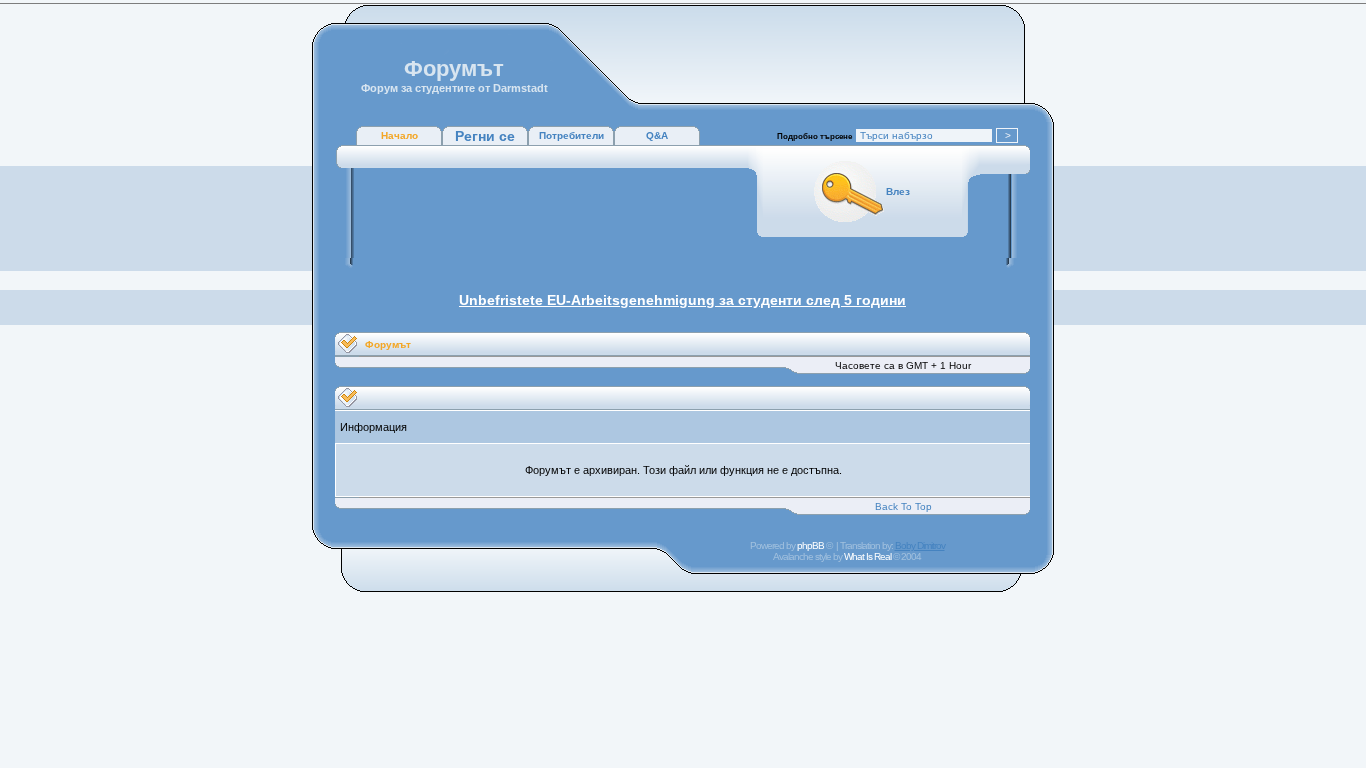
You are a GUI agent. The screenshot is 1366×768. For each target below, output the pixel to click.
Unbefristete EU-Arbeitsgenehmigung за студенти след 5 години (682, 300)
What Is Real (867, 556)
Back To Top (903, 506)
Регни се (485, 136)
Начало (399, 135)
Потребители (571, 135)
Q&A (657, 135)
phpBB (810, 545)
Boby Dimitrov (920, 545)
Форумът (388, 344)
